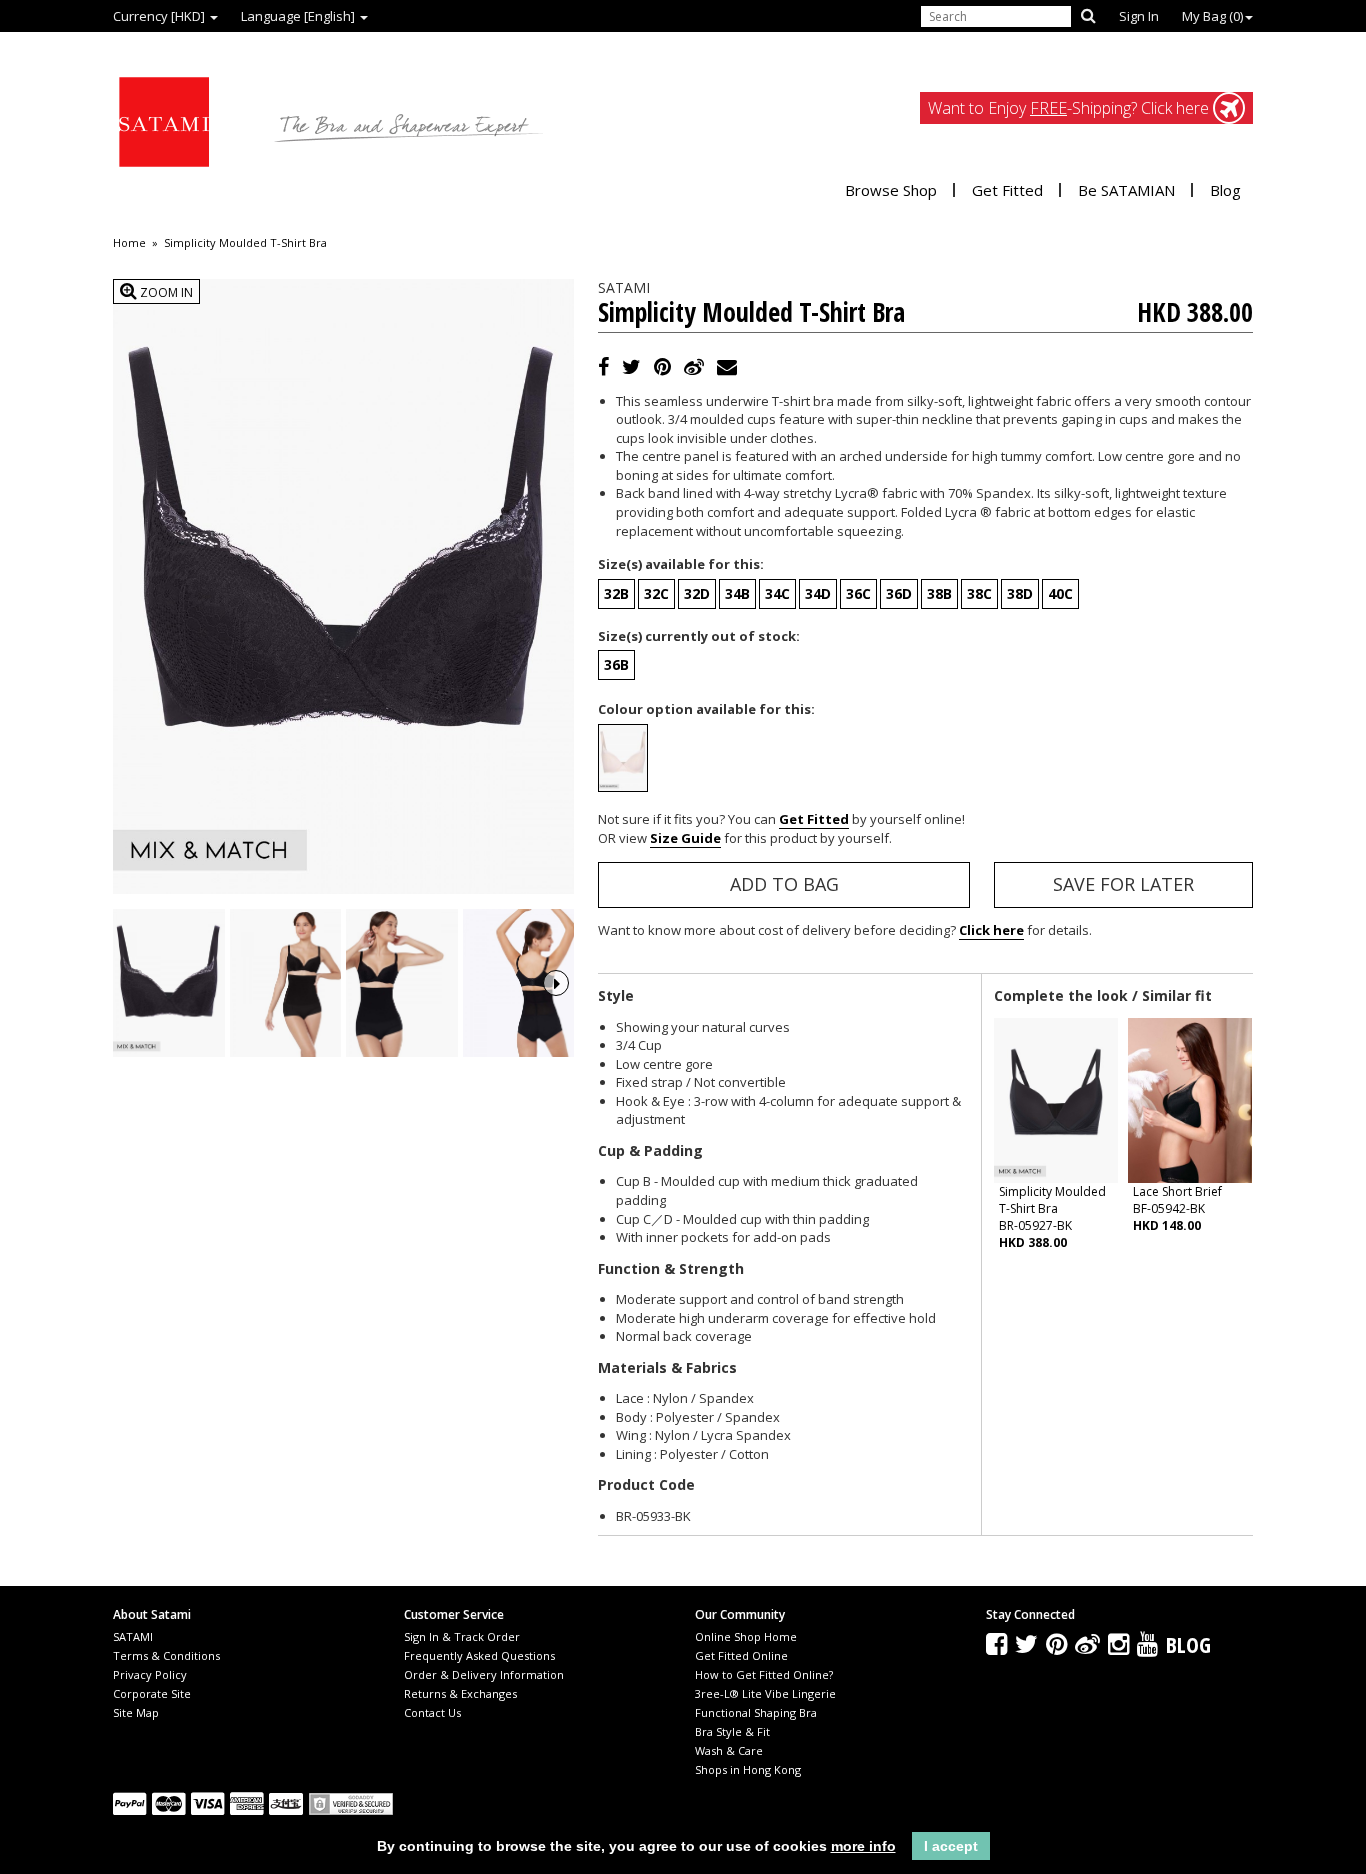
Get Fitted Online (741, 1655)
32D (697, 593)
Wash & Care (729, 1750)
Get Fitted (1007, 190)
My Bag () (1212, 16)
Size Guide (685, 838)
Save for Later (1123, 884)
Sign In (1139, 16)
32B (616, 593)
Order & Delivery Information (484, 1674)
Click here (991, 930)
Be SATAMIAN (1126, 190)
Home (129, 243)
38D (1020, 593)
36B (616, 664)
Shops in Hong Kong (748, 1769)
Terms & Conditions (166, 1655)
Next (556, 983)
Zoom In (165, 292)
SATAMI (133, 1636)
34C (777, 593)
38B (939, 593)
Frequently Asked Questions (479, 1655)
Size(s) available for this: (681, 564)
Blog (1225, 190)
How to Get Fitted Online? (764, 1674)
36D (899, 593)
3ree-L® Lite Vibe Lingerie (765, 1693)
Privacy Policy (150, 1674)
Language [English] (299, 16)
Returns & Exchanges (460, 1693)
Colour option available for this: (706, 709)
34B (737, 593)
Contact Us (432, 1712)
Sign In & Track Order (462, 1636)
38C (979, 593)
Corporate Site (152, 1693)
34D (818, 593)
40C (1060, 593)
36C (858, 593)
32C (656, 593)
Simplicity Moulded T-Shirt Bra (245, 243)
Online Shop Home (746, 1636)
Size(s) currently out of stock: (699, 636)
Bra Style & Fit (732, 1731)
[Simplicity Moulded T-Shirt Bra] (169, 983)
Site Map (136, 1712)
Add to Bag (784, 884)
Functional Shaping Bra (756, 1712)
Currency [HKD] (160, 16)
